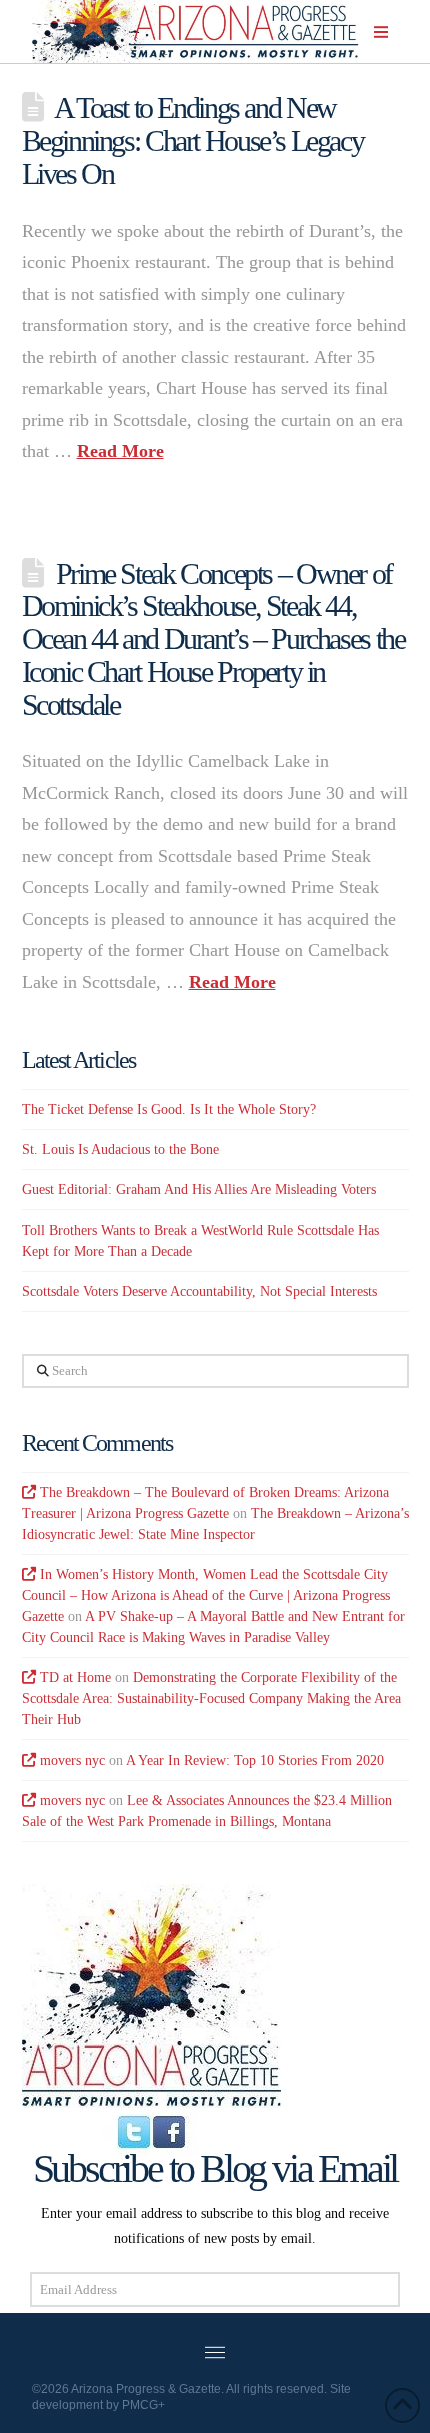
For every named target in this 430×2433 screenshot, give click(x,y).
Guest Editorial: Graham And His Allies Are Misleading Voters (199, 1189)
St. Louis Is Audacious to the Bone (120, 1149)
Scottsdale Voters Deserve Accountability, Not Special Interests (199, 1291)
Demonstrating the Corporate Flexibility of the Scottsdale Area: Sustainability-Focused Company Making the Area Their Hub (211, 1698)
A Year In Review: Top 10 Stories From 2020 (255, 1760)
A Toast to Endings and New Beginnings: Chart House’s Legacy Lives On (193, 140)
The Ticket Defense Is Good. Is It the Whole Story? (169, 1109)
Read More (120, 451)
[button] (381, 32)
